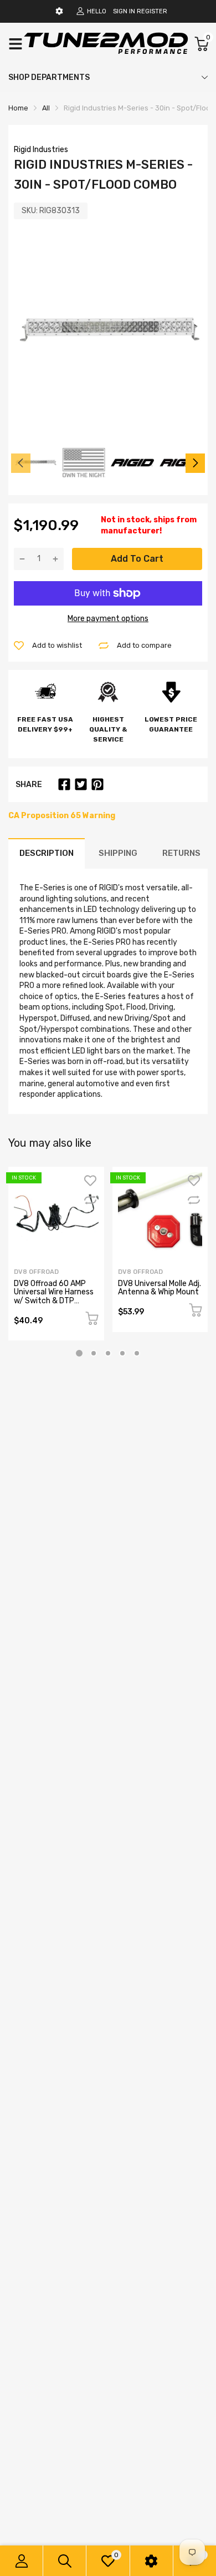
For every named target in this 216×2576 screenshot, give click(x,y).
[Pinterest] (97, 784)
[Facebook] (64, 784)
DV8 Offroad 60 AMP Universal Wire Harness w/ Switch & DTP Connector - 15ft (54, 1296)
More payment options (108, 619)
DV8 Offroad (36, 1272)
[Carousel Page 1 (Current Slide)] (79, 1353)
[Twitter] (81, 784)
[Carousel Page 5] (137, 1353)
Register (152, 11)
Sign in (124, 11)
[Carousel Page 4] (122, 1353)
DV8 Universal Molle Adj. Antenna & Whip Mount (160, 1288)
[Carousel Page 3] (108, 1353)
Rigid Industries (41, 150)
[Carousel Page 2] (94, 1353)
